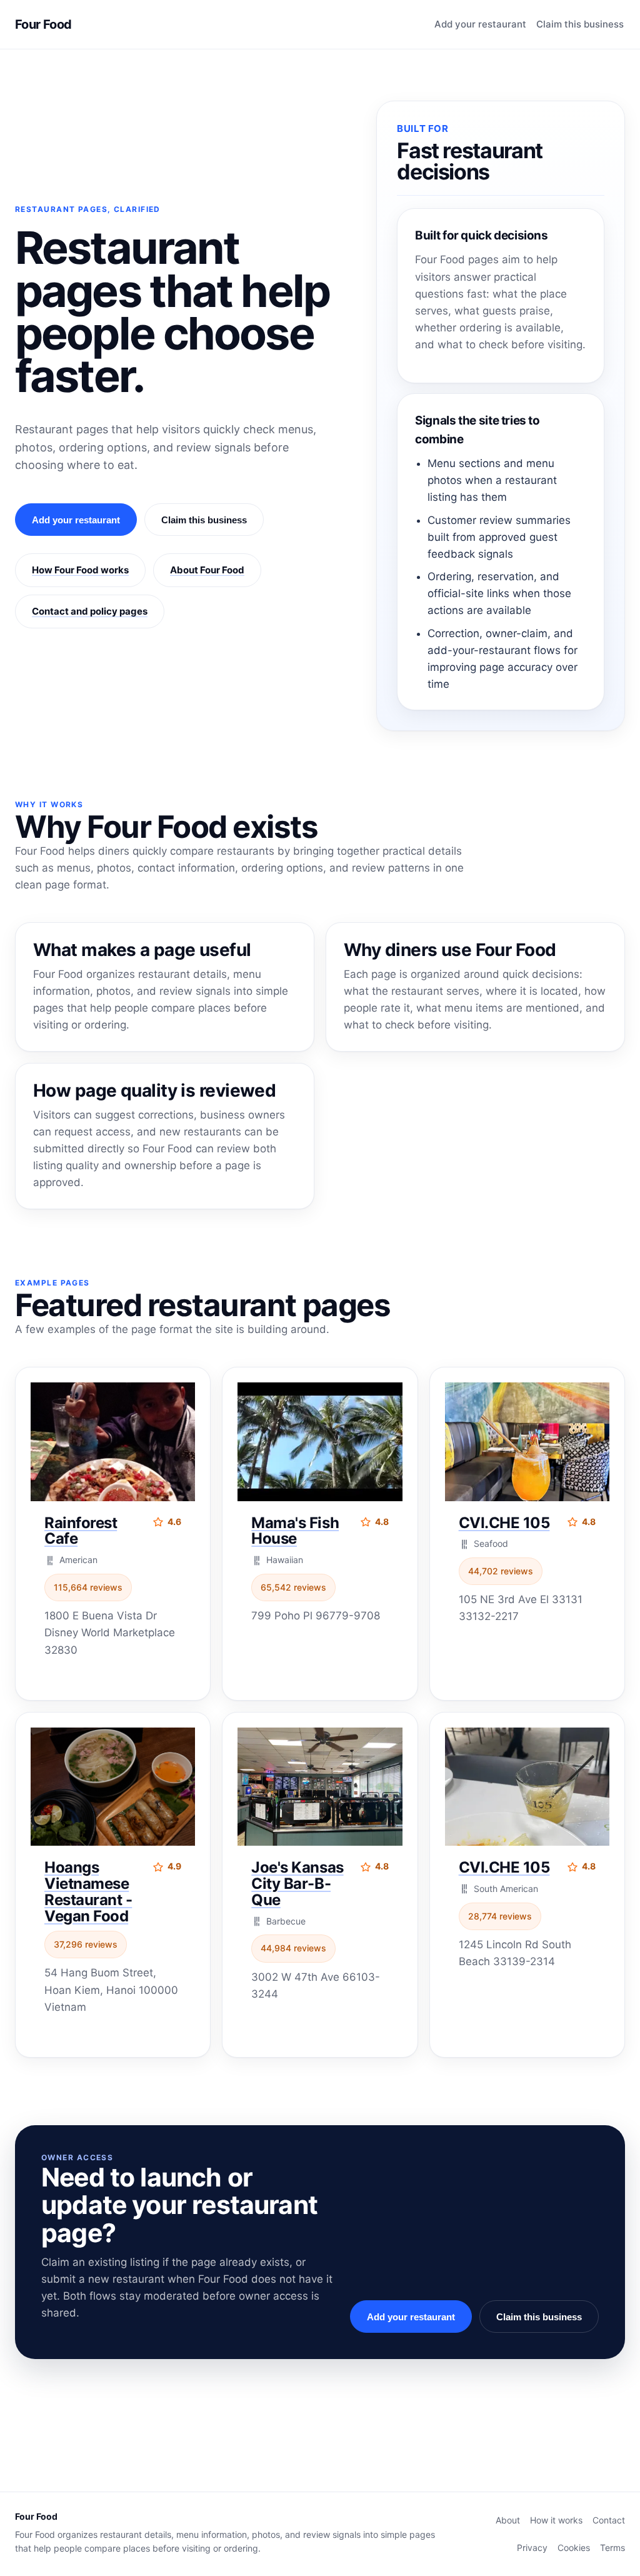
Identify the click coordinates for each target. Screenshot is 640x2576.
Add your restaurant (480, 24)
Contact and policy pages (90, 611)
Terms (612, 2548)
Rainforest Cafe (81, 1531)
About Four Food (207, 570)
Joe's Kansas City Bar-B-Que (297, 1884)
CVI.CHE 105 (504, 1523)
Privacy (532, 2548)
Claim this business (580, 24)
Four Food (43, 24)
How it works (556, 2520)
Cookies (574, 2548)
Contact (609, 2520)
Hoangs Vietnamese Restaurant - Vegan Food (88, 1892)
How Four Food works (80, 570)
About (508, 2520)
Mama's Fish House (295, 1531)
